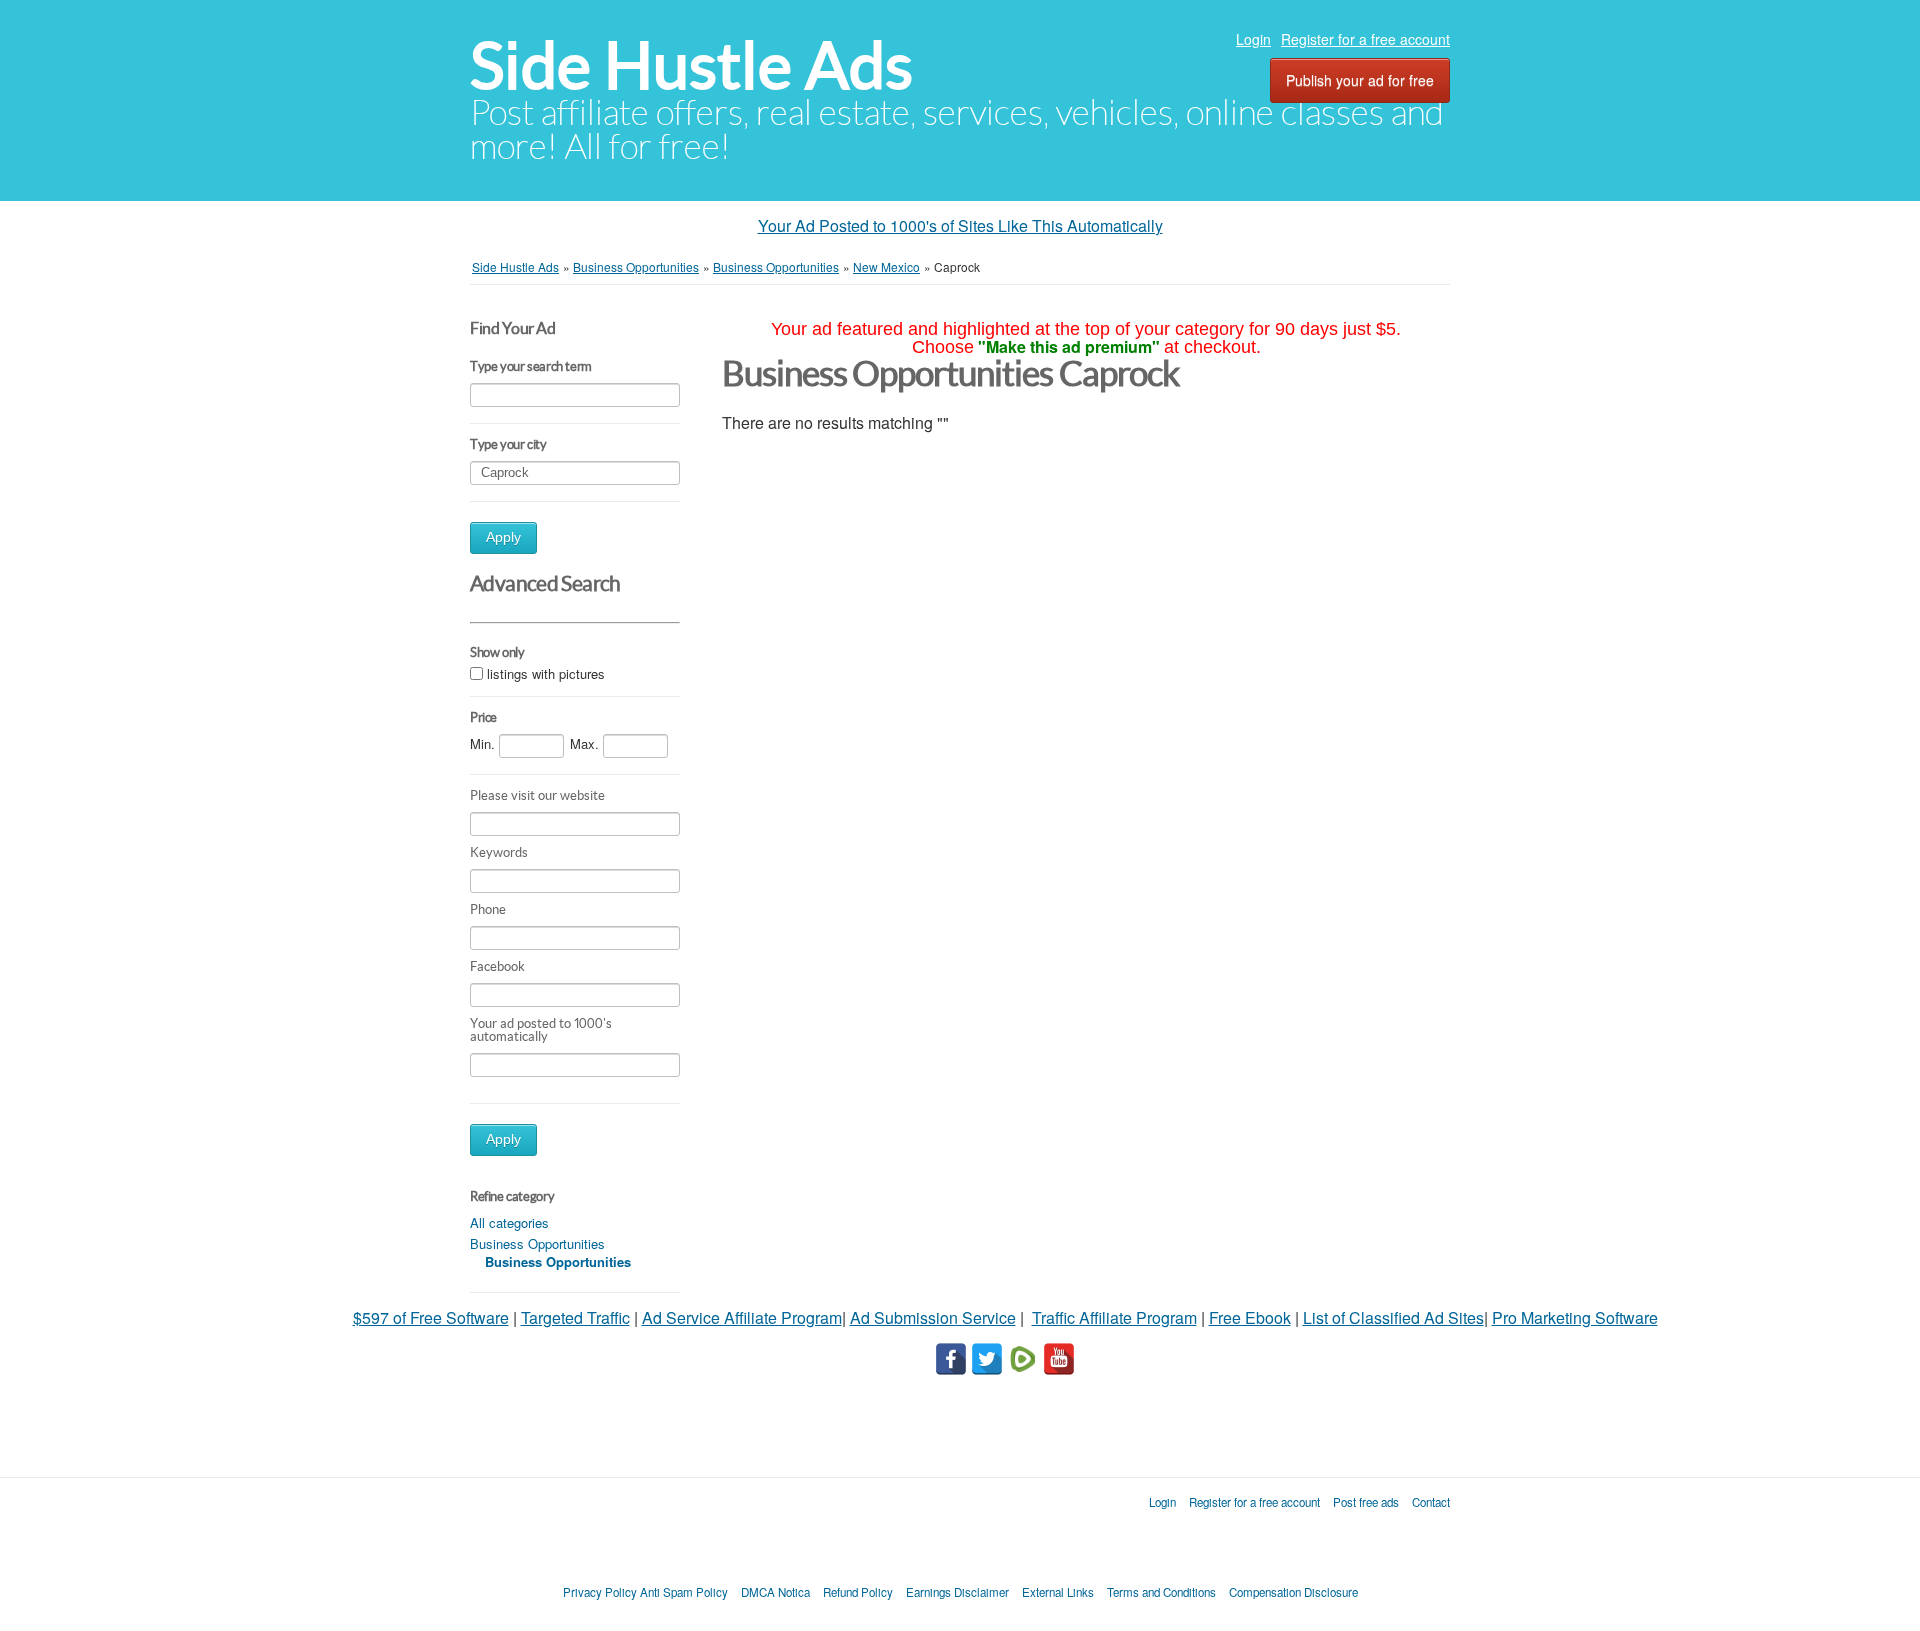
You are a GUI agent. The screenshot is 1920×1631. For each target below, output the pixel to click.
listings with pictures (546, 673)
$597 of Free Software (431, 1317)
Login (1253, 39)
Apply (503, 537)
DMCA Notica (775, 1592)
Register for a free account (1365, 39)
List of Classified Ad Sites (1393, 1317)
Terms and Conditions (1161, 1592)
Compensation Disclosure (1293, 1592)
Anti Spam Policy (684, 1592)
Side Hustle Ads (691, 65)
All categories (509, 1222)
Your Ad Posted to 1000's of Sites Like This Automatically (960, 225)
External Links (1058, 1592)
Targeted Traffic (575, 1317)
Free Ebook (1250, 1317)
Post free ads (1366, 1502)
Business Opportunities (537, 1243)
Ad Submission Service (933, 1317)
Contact (1431, 1502)
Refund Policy (858, 1592)
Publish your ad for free (1360, 80)
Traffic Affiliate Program (1114, 1317)
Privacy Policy (600, 1592)
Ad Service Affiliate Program (742, 1317)
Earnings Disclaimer (957, 1592)
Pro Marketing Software (1575, 1317)
